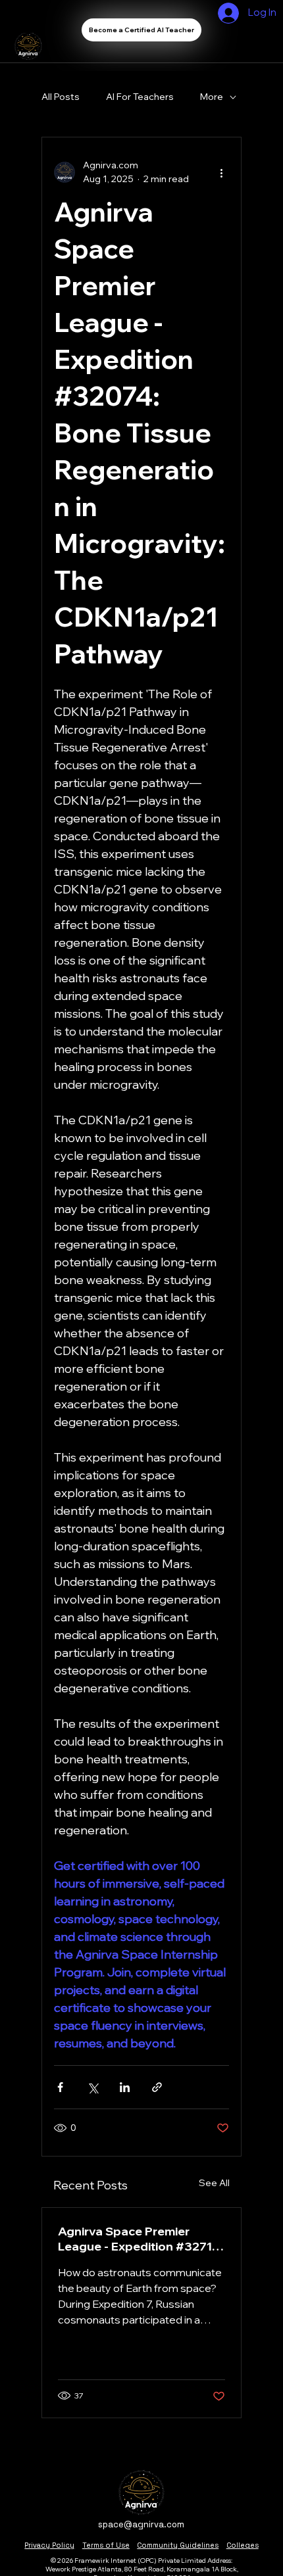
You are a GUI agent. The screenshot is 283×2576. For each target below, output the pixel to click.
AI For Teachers (140, 97)
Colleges (243, 2545)
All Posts (61, 97)
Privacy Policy (49, 2545)
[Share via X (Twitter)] (92, 2087)
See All (214, 2183)
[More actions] (221, 172)
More (212, 97)
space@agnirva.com (141, 2524)
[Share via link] (157, 2087)
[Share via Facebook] (60, 2087)
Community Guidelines (178, 2545)
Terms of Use (106, 2545)
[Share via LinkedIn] (125, 2087)
